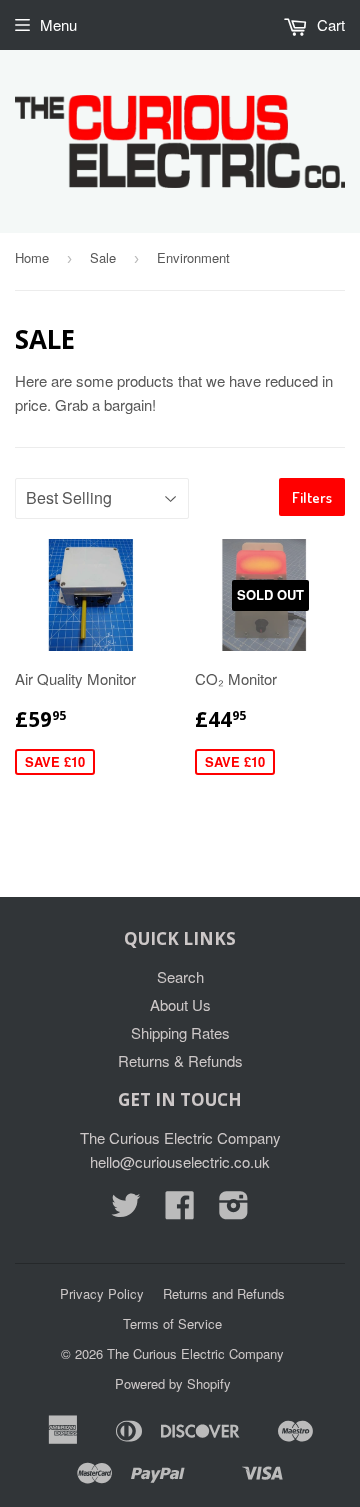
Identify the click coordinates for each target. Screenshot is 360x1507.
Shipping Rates (180, 1032)
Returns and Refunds (224, 1293)
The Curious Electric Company (195, 1353)
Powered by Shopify (173, 1383)
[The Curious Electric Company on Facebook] (180, 1210)
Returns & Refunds (180, 1060)
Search (180, 976)
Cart (329, 24)
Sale (103, 257)
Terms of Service (172, 1323)
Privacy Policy (102, 1293)
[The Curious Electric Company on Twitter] (126, 1210)
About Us (180, 1004)
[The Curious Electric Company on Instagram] (234, 1210)
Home (32, 257)
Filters (312, 497)
